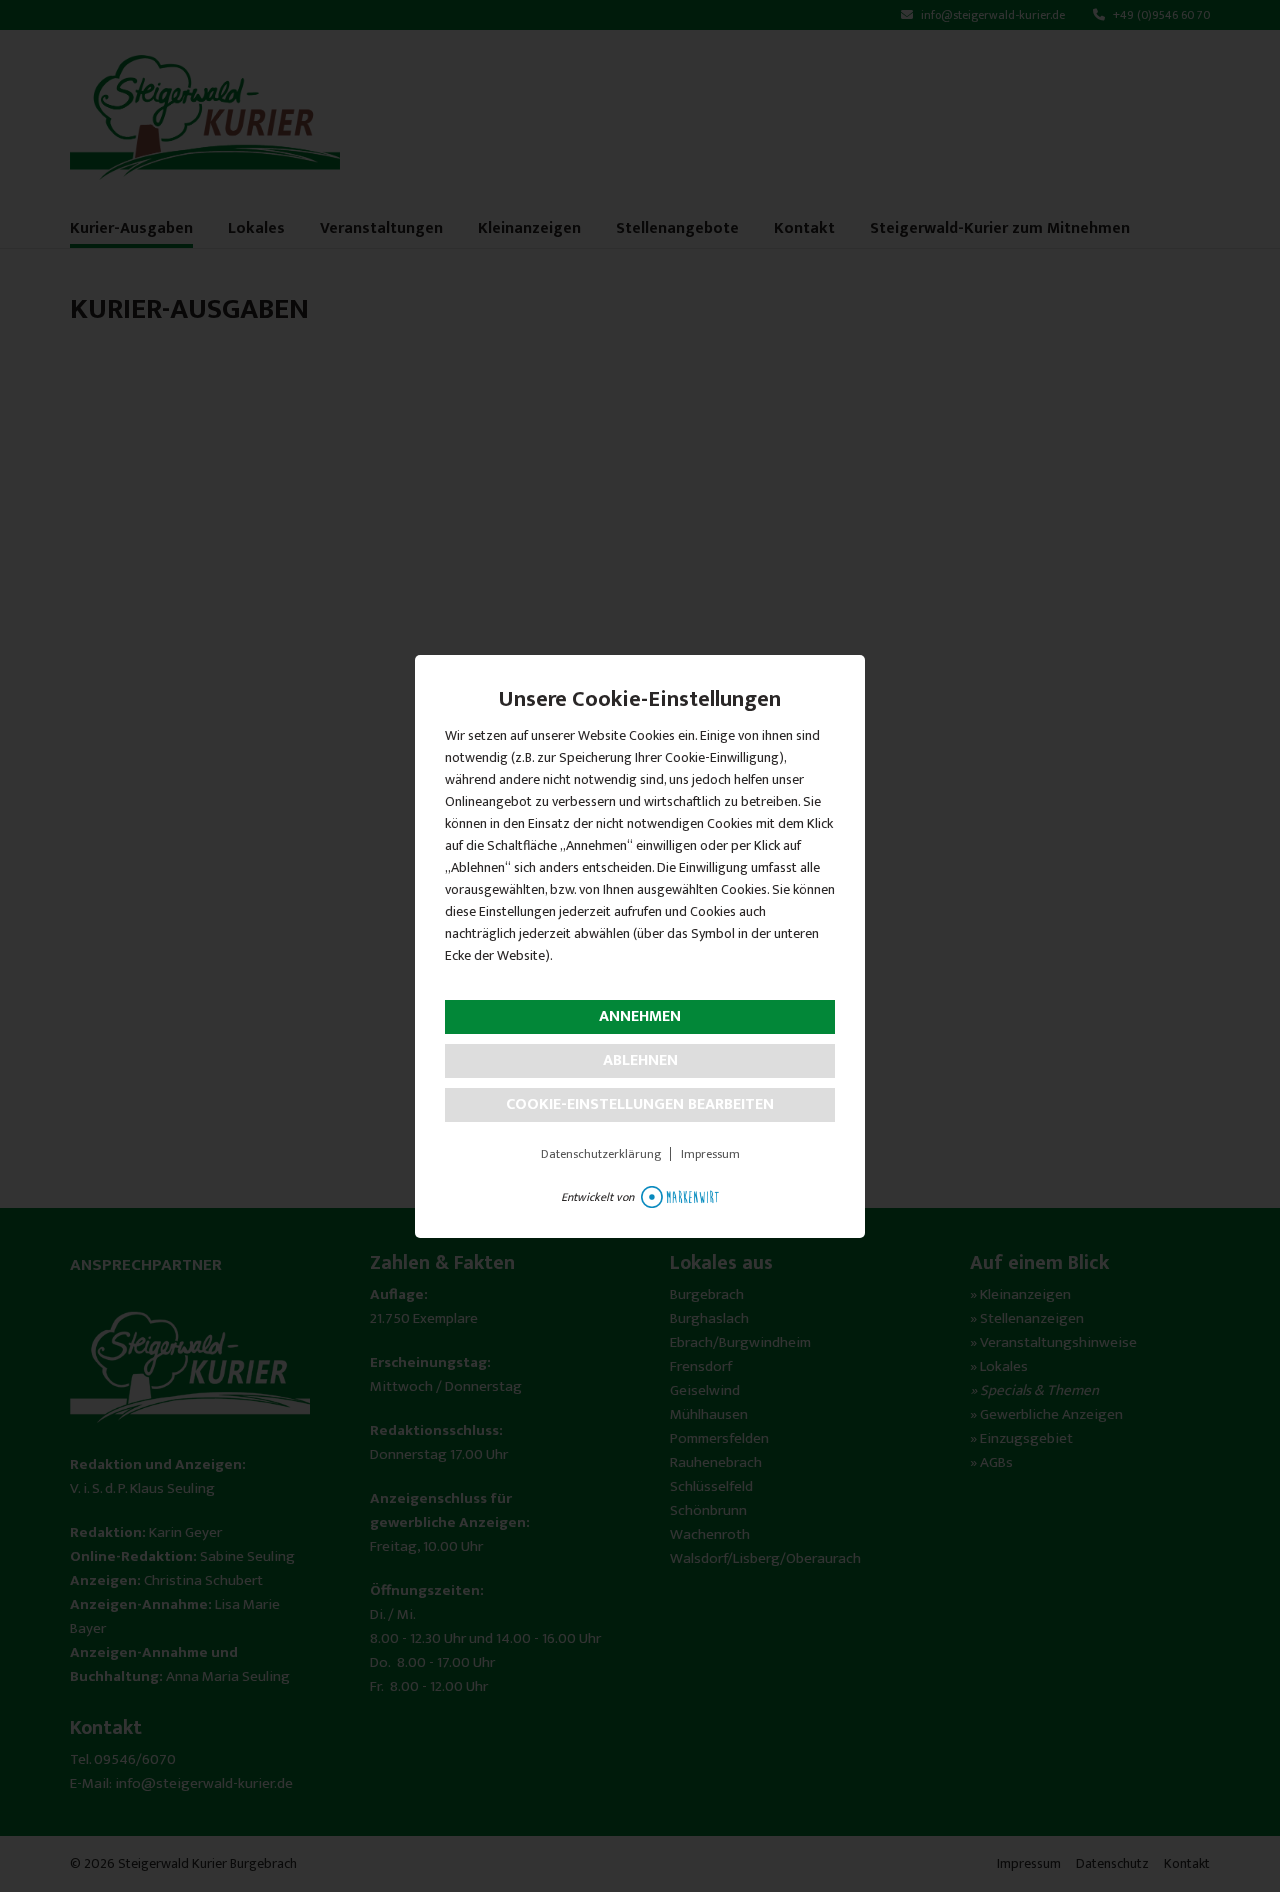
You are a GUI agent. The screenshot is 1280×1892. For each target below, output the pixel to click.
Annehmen (640, 1016)
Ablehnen (640, 1060)
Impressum (710, 1154)
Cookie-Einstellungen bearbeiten (640, 1104)
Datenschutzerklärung (601, 1154)
